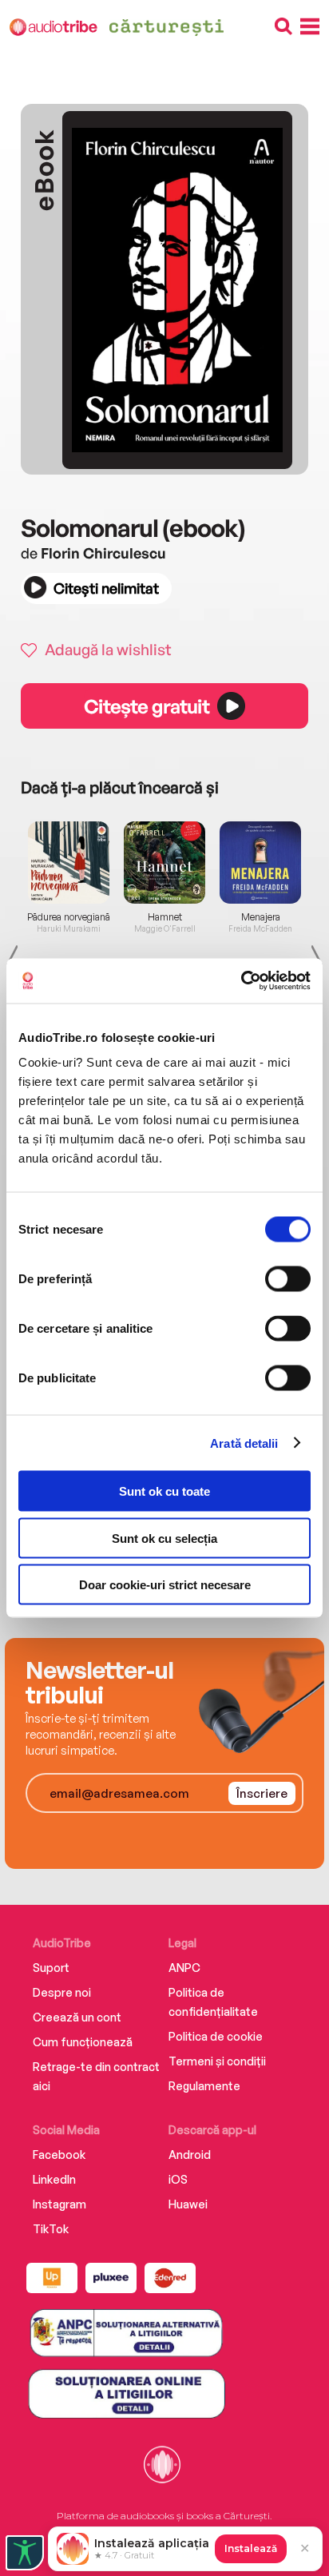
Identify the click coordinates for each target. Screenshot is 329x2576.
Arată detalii (244, 1443)
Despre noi (62, 1992)
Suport (51, 1968)
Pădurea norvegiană (69, 917)
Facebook (59, 2155)
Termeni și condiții (217, 2061)
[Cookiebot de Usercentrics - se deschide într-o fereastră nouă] (241, 981)
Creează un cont (77, 2017)
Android (190, 2155)
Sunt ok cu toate (164, 1491)
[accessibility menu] (25, 2553)
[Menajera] (260, 862)
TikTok (51, 2229)
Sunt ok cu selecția (164, 1538)
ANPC (184, 1968)
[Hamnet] (164, 862)
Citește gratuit (146, 706)
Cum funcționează (83, 2042)
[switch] (288, 1279)
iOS (178, 2179)
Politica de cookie (216, 2036)
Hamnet (165, 917)
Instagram (59, 2204)
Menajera (261, 917)
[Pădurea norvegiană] (69, 862)
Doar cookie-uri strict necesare (165, 1585)
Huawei (188, 2204)
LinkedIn (54, 2179)
